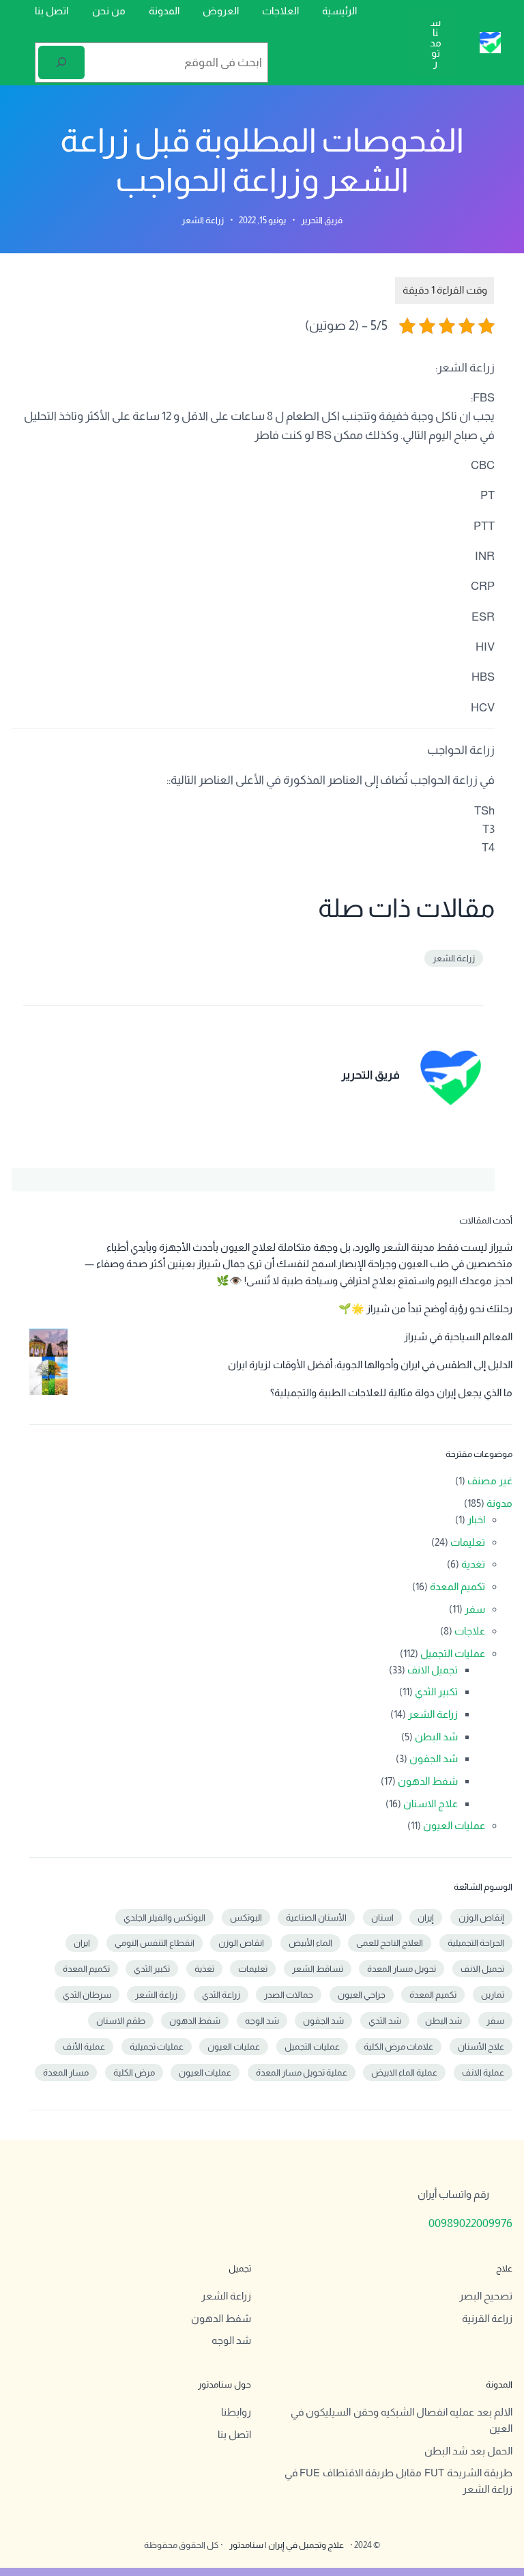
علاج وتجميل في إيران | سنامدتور (287, 2545)
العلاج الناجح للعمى (390, 1943)
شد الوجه (262, 2021)
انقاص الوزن (241, 1943)
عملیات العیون (205, 2072)
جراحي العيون (362, 1995)
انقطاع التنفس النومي (155, 1943)
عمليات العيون (454, 1825)
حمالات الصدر (289, 1995)
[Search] (61, 62)
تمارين (493, 1995)
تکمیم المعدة (433, 1995)
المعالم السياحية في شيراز (458, 1336)
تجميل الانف (433, 1670)
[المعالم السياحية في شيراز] (48, 1350)
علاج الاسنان (431, 1803)
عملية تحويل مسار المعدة (302, 2072)
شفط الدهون (428, 1781)
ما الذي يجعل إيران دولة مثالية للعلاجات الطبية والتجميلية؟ (391, 1392)
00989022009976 (470, 2223)
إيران (426, 1917)
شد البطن (436, 1737)
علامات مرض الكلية (398, 2047)
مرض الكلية (134, 2072)
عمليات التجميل (453, 1653)
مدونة (499, 1503)
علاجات (470, 1631)
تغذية (204, 1969)
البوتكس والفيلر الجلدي (164, 1917)
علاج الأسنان (481, 2047)
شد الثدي (385, 2021)
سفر (475, 1609)
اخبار (476, 1519)
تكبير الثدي (436, 1692)
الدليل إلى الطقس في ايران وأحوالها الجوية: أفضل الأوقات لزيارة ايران (370, 1364)
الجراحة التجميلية (476, 1943)
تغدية (473, 1564)
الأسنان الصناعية (316, 1917)
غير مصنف (490, 1481)
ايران (82, 1943)
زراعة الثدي (221, 1995)
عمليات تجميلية (157, 2047)
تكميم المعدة (457, 1586)
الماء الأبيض (310, 1943)
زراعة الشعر (203, 220)
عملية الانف (483, 2072)
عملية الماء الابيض (404, 2072)
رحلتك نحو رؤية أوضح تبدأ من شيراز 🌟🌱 (425, 1308)
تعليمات (468, 1542)
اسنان (382, 1917)
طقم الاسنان (121, 2021)
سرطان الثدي (87, 1995)
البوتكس (246, 1917)
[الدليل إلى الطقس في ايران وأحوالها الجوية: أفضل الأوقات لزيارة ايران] (48, 1378)
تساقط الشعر (318, 1969)
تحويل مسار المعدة (402, 1969)
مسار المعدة (66, 2072)
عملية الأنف (84, 2047)
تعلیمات (253, 1969)
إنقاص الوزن (481, 1917)
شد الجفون (434, 1758)
